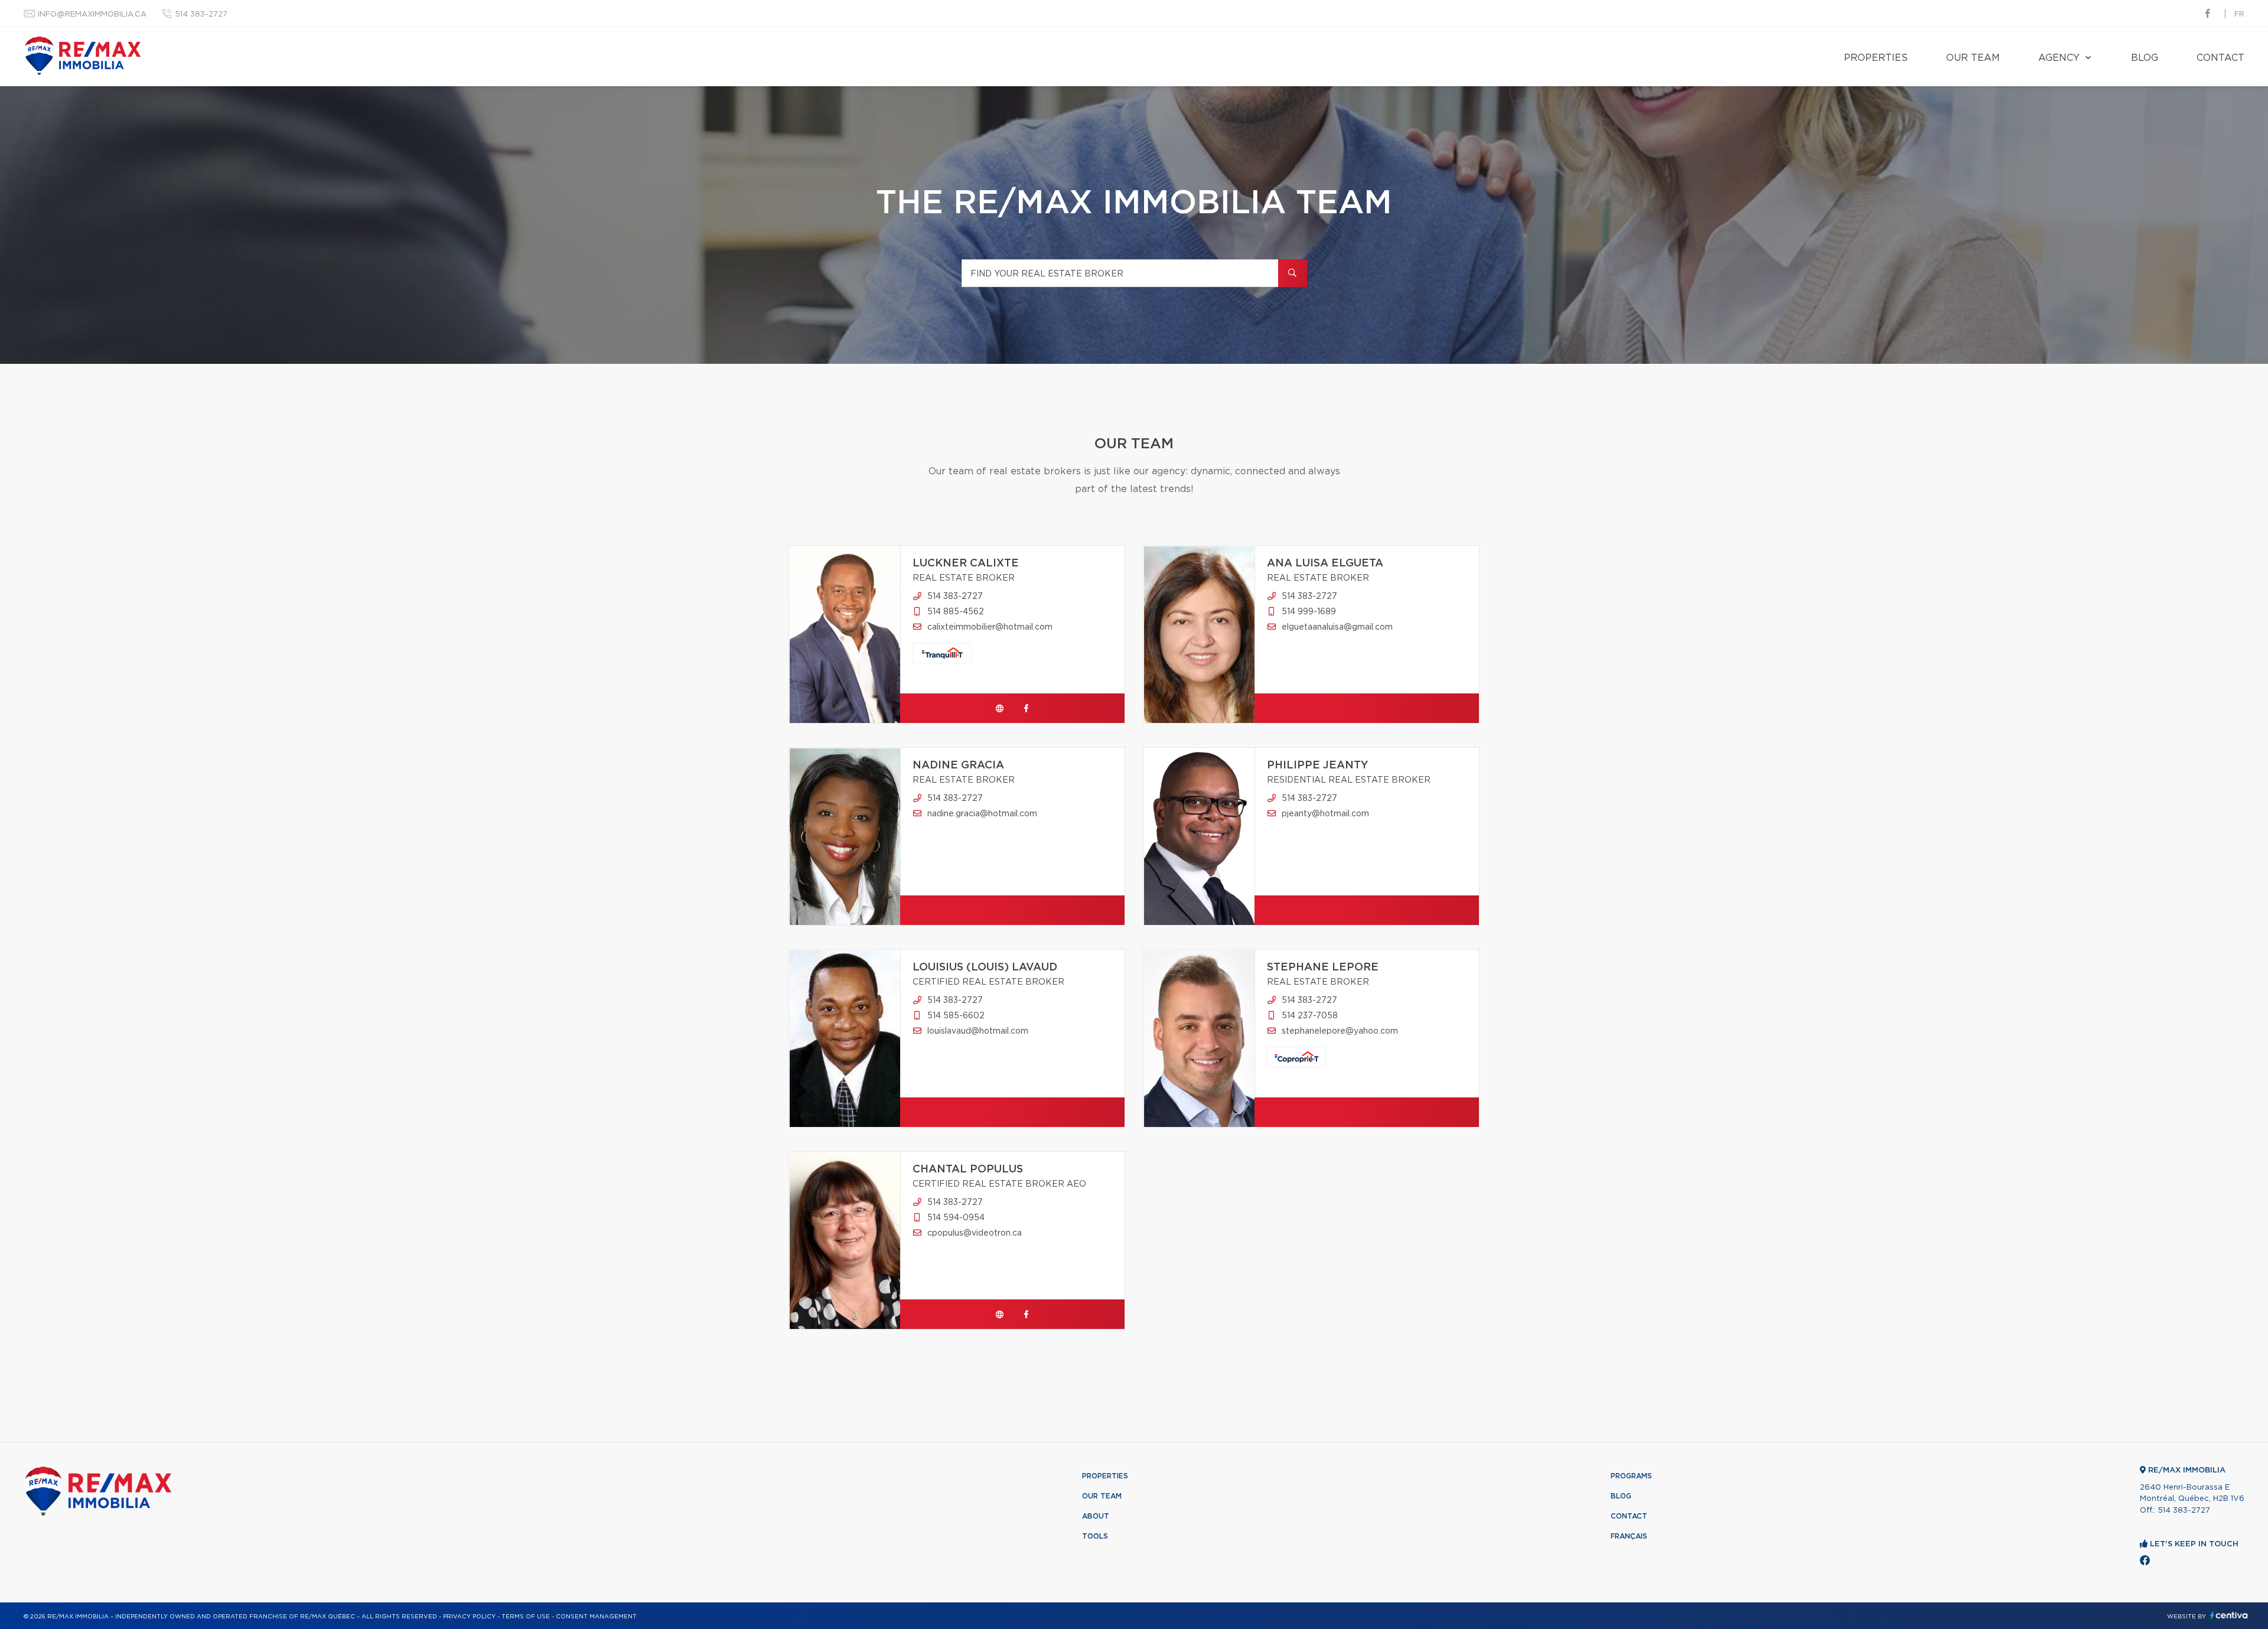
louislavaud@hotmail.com (978, 1031)
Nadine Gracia (958, 765)
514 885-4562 (956, 612)
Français (1629, 1536)
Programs (1631, 1476)
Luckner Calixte (966, 563)
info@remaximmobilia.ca (92, 14)
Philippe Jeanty (1318, 765)
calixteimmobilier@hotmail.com (990, 627)
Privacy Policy (469, 1617)
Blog (2145, 58)
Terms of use (526, 1617)
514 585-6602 (956, 1016)
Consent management (596, 1617)
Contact (2220, 58)
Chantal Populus (968, 1169)
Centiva (2229, 1615)
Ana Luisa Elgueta (1325, 563)
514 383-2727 (201, 14)
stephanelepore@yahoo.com (1340, 1031)
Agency (2059, 58)
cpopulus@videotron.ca (975, 1233)
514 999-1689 (1309, 612)
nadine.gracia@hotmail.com (982, 814)
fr (2239, 14)
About (1096, 1516)
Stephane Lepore (1323, 967)
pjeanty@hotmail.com (1325, 814)
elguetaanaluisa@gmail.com (1337, 627)
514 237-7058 (1310, 1016)
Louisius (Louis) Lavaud (985, 967)
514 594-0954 (956, 1218)
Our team (1973, 58)
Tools (1095, 1536)
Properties (1876, 58)
